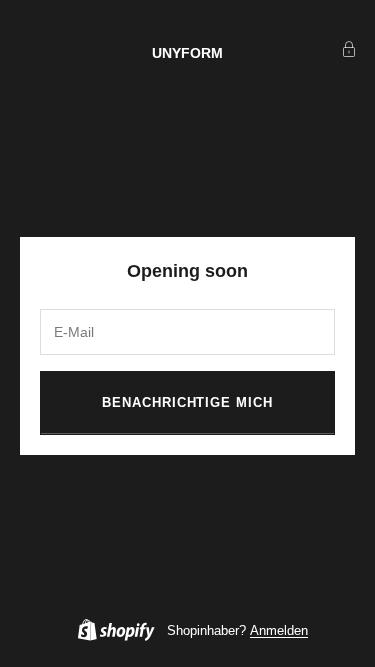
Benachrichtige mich (187, 402)
